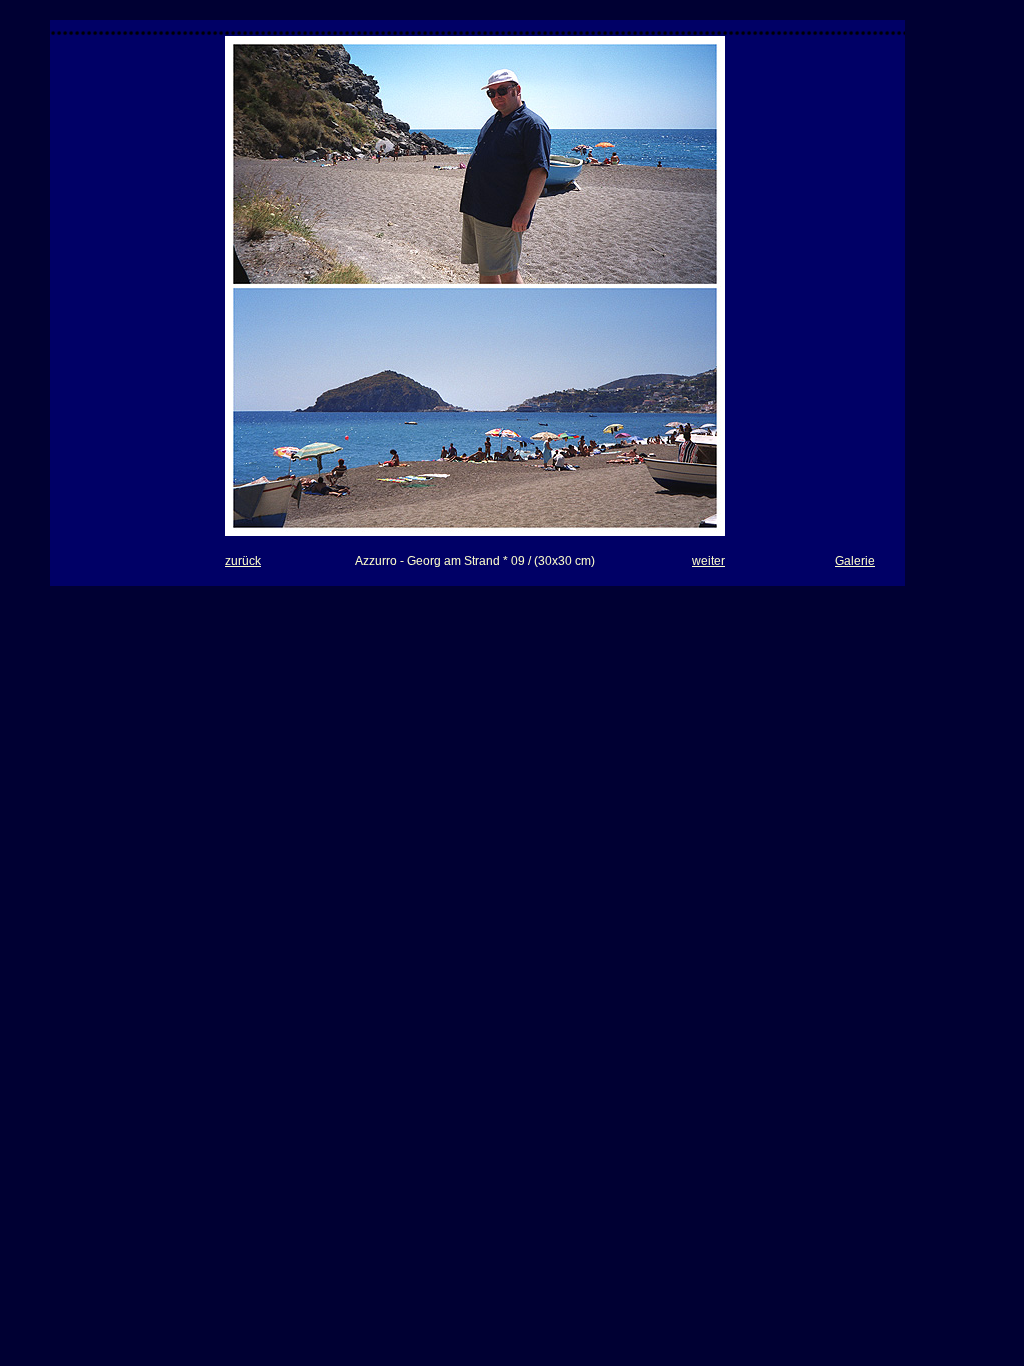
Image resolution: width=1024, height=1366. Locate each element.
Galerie (855, 561)
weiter (708, 561)
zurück (243, 561)
